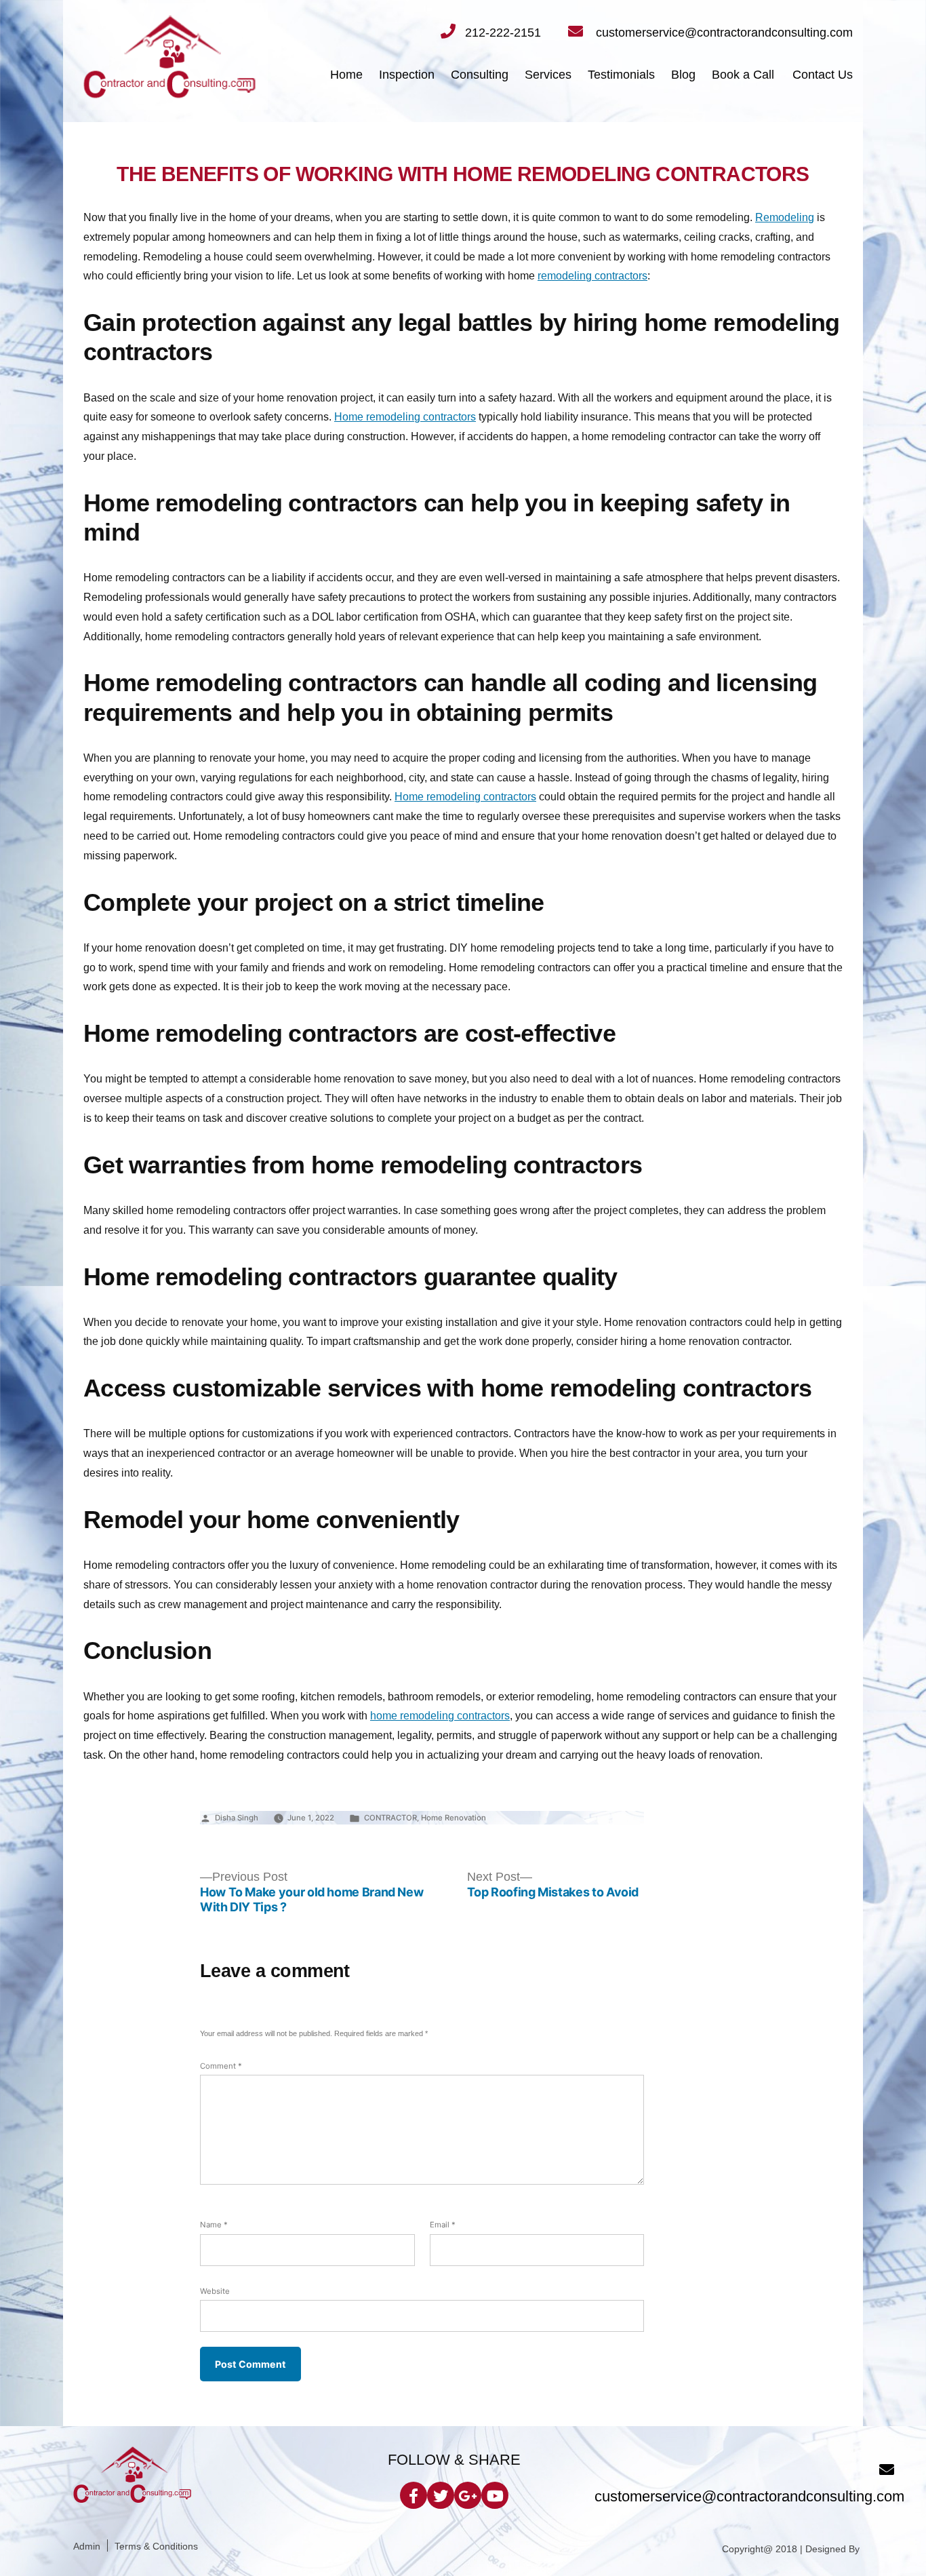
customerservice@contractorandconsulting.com (723, 33)
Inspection (407, 75)
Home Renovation (454, 1818)
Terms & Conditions (156, 2546)
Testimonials (621, 75)
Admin (87, 2546)
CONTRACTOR (390, 1818)
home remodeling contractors (440, 1716)
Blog (683, 75)
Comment (221, 2066)
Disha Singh (237, 1818)
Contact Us (823, 75)
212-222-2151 (503, 33)
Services (548, 75)
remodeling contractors (592, 276)
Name (214, 2225)
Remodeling (785, 217)
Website (215, 2291)
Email (443, 2225)
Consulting (480, 75)
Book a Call (743, 75)
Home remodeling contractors (405, 417)
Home (346, 75)
